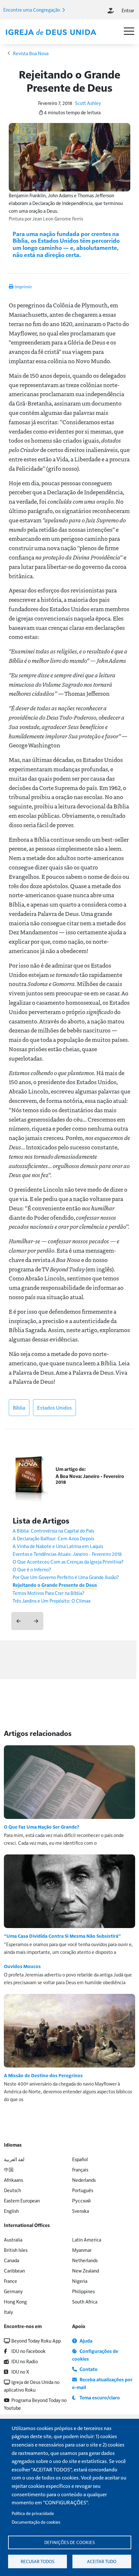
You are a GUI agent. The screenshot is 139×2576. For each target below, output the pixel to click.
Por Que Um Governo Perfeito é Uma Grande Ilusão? (66, 1577)
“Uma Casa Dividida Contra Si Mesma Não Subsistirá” (62, 1936)
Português (83, 2190)
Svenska (80, 2211)
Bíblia (19, 1407)
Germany (13, 2291)
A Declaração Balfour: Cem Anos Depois (53, 1538)
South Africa (85, 2301)
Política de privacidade (33, 2513)
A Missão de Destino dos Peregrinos (43, 2075)
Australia (13, 2239)
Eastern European (22, 2200)
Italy (8, 2312)
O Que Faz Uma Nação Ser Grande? (42, 1827)
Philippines (83, 2291)
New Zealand (86, 2270)
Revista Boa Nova (31, 53)
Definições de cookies (69, 2542)
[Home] (51, 32)
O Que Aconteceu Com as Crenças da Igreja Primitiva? (68, 1561)
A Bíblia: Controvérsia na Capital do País (53, 1530)
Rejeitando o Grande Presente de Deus (55, 1585)
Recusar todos (37, 2561)
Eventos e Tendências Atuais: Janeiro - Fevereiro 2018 (67, 1554)
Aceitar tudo (102, 2561)
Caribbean (14, 2270)
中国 (9, 2169)
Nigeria (80, 2281)
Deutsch (12, 2190)
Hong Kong (15, 2301)
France (11, 2281)
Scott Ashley (88, 103)
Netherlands (85, 2260)
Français (80, 2169)
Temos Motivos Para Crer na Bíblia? (48, 1593)
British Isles (16, 2250)
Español (80, 2159)
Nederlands (84, 2180)
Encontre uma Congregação (32, 10)
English (11, 2211)
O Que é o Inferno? (32, 1569)
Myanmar (82, 2250)
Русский (81, 2200)
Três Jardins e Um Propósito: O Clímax (52, 1601)
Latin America (87, 2239)
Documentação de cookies (36, 2522)
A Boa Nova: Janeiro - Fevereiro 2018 (90, 1479)
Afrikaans (13, 2180)
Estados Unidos (54, 1407)
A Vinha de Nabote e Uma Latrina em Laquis (58, 1546)
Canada (11, 2260)
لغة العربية (14, 2159)
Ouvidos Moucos (22, 1966)
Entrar (128, 10)
